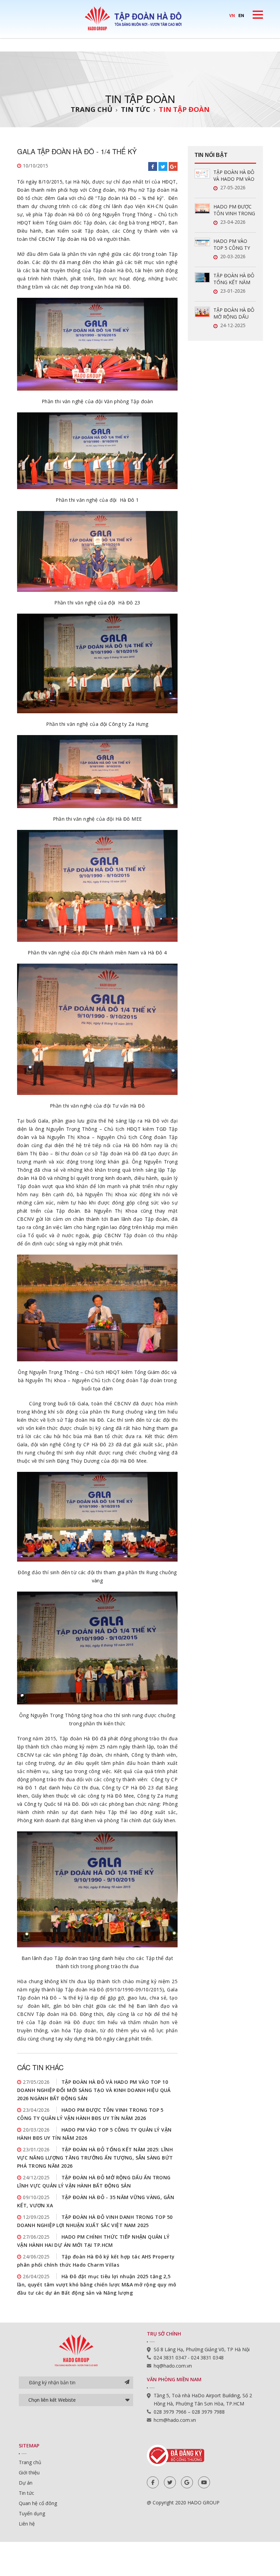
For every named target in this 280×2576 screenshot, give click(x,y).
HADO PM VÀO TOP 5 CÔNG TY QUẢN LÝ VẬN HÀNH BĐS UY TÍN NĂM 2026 (234, 245)
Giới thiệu (29, 2472)
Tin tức (136, 109)
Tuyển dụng (32, 2513)
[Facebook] (153, 2482)
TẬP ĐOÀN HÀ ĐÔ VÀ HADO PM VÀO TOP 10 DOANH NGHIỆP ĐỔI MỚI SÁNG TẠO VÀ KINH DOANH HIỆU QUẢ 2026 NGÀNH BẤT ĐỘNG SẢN (94, 2090)
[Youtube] (204, 2482)
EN (241, 15)
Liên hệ (27, 2524)
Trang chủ (92, 109)
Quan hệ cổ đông (38, 2503)
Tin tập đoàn (184, 109)
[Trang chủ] (140, 18)
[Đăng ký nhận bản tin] (127, 2383)
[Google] (187, 2482)
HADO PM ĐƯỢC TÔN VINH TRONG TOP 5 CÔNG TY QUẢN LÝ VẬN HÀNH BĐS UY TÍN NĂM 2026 (234, 210)
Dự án (26, 2483)
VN (232, 15)
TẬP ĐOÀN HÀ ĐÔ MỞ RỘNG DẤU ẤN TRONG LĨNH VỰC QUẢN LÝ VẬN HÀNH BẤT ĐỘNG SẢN (235, 313)
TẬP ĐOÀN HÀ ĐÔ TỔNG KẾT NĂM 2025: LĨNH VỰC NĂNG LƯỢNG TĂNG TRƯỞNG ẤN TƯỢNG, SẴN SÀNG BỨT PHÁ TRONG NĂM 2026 (95, 2158)
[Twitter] (170, 2482)
